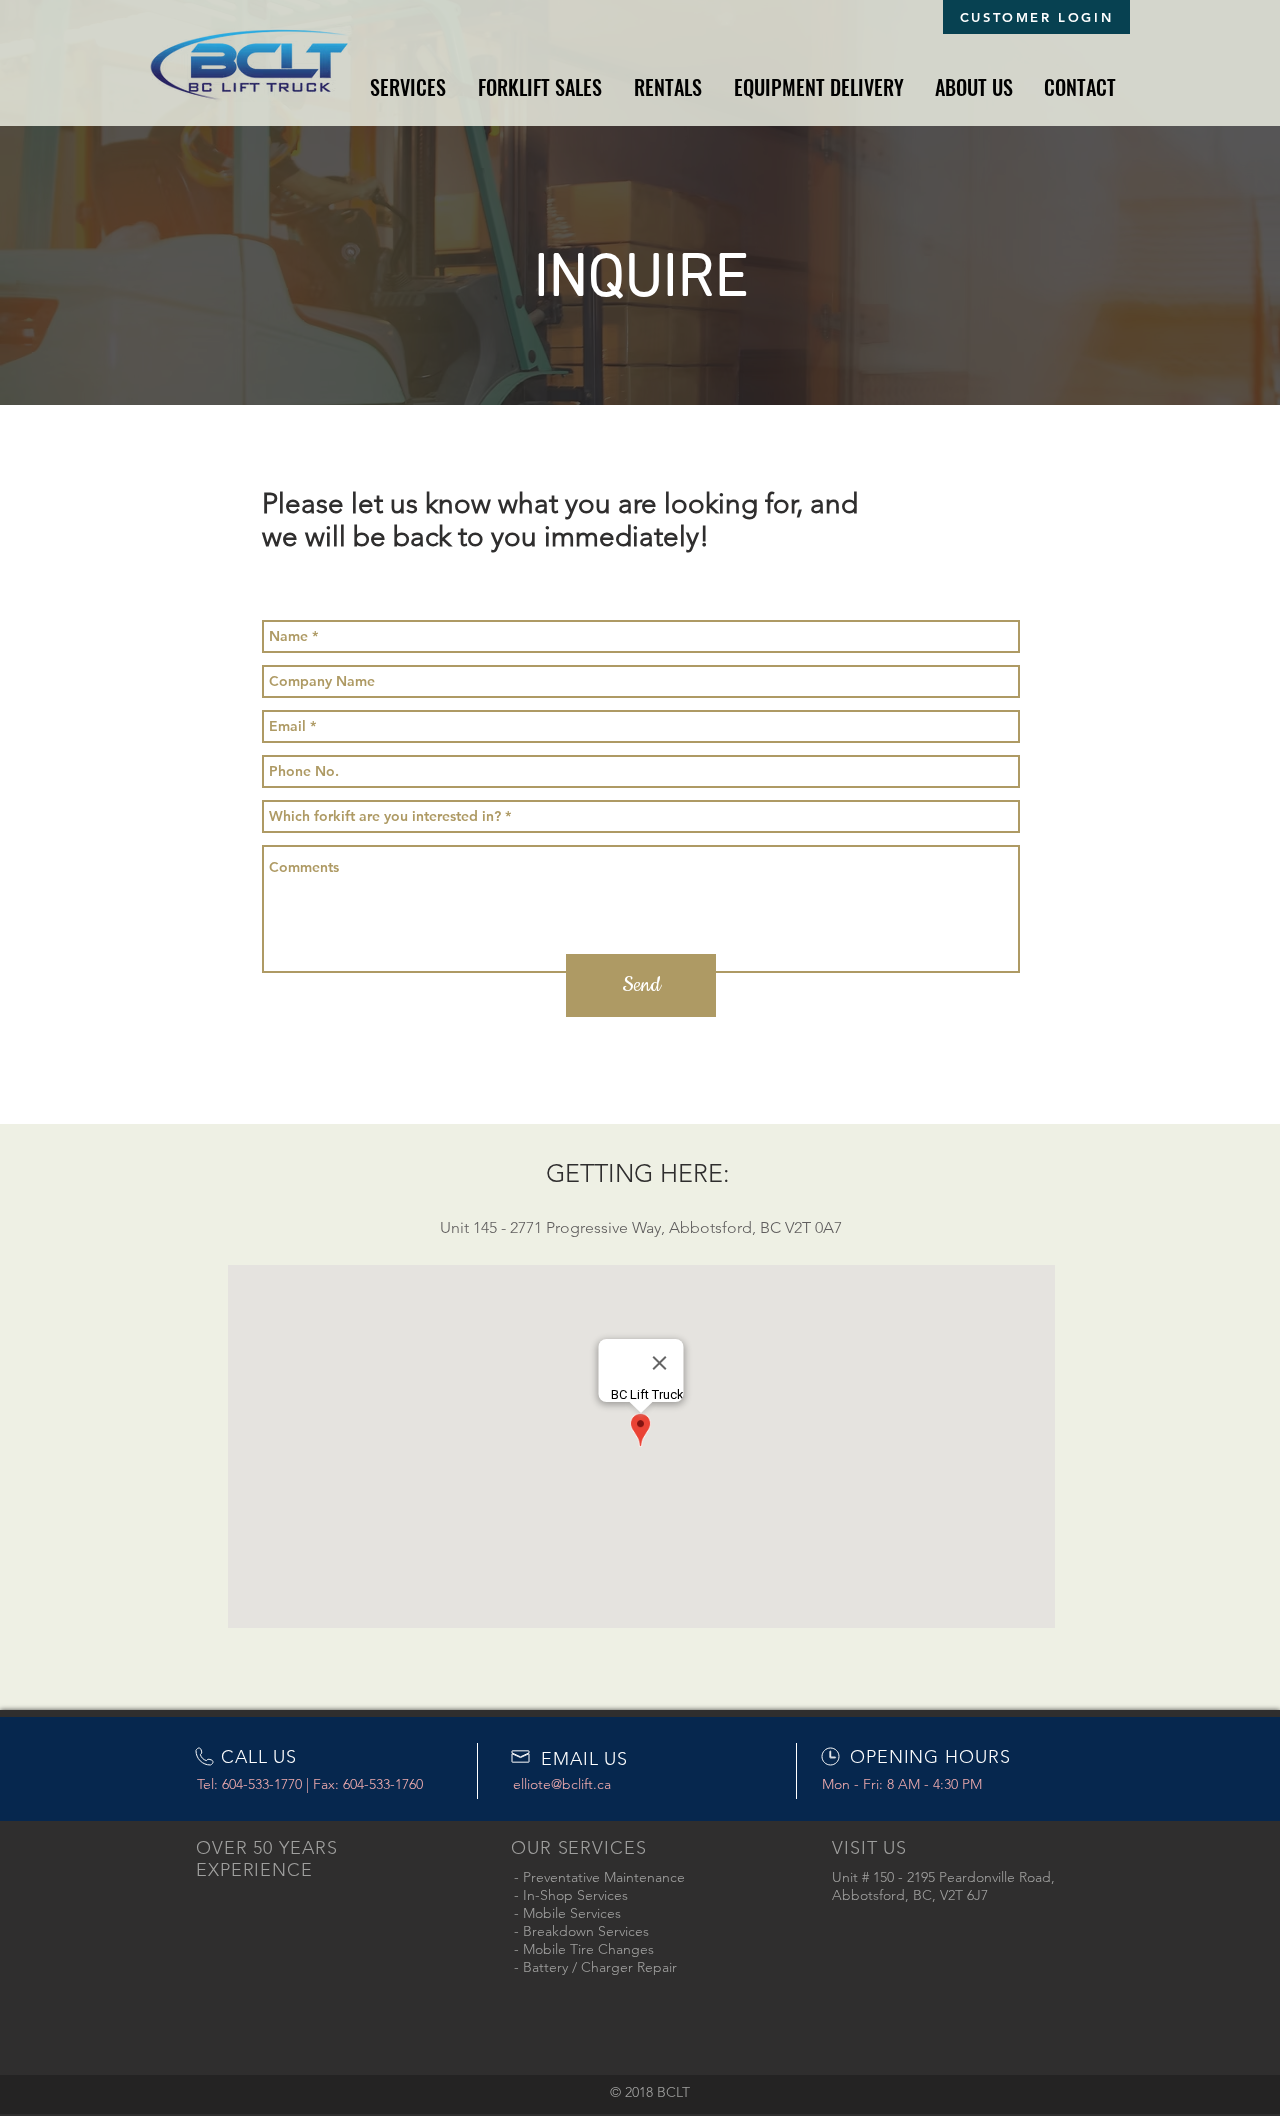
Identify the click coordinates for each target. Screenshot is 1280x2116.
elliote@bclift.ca (562, 1784)
